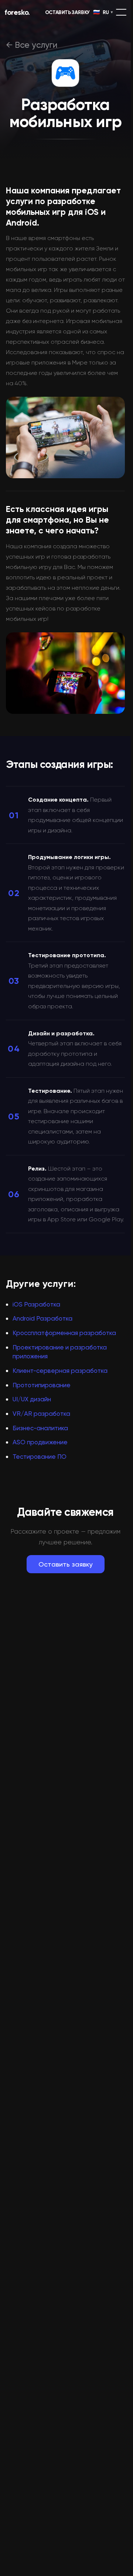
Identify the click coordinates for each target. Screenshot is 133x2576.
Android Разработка (42, 1318)
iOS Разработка (36, 1304)
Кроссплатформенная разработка (64, 1333)
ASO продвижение (40, 1442)
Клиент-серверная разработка (60, 1371)
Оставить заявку (66, 1564)
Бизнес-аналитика (40, 1428)
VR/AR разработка (41, 1414)
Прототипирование (42, 1385)
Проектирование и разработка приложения (60, 1352)
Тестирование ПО (40, 1457)
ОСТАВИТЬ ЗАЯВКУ (67, 12)
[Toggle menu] (121, 12)
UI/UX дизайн (32, 1399)
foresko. (17, 12)
